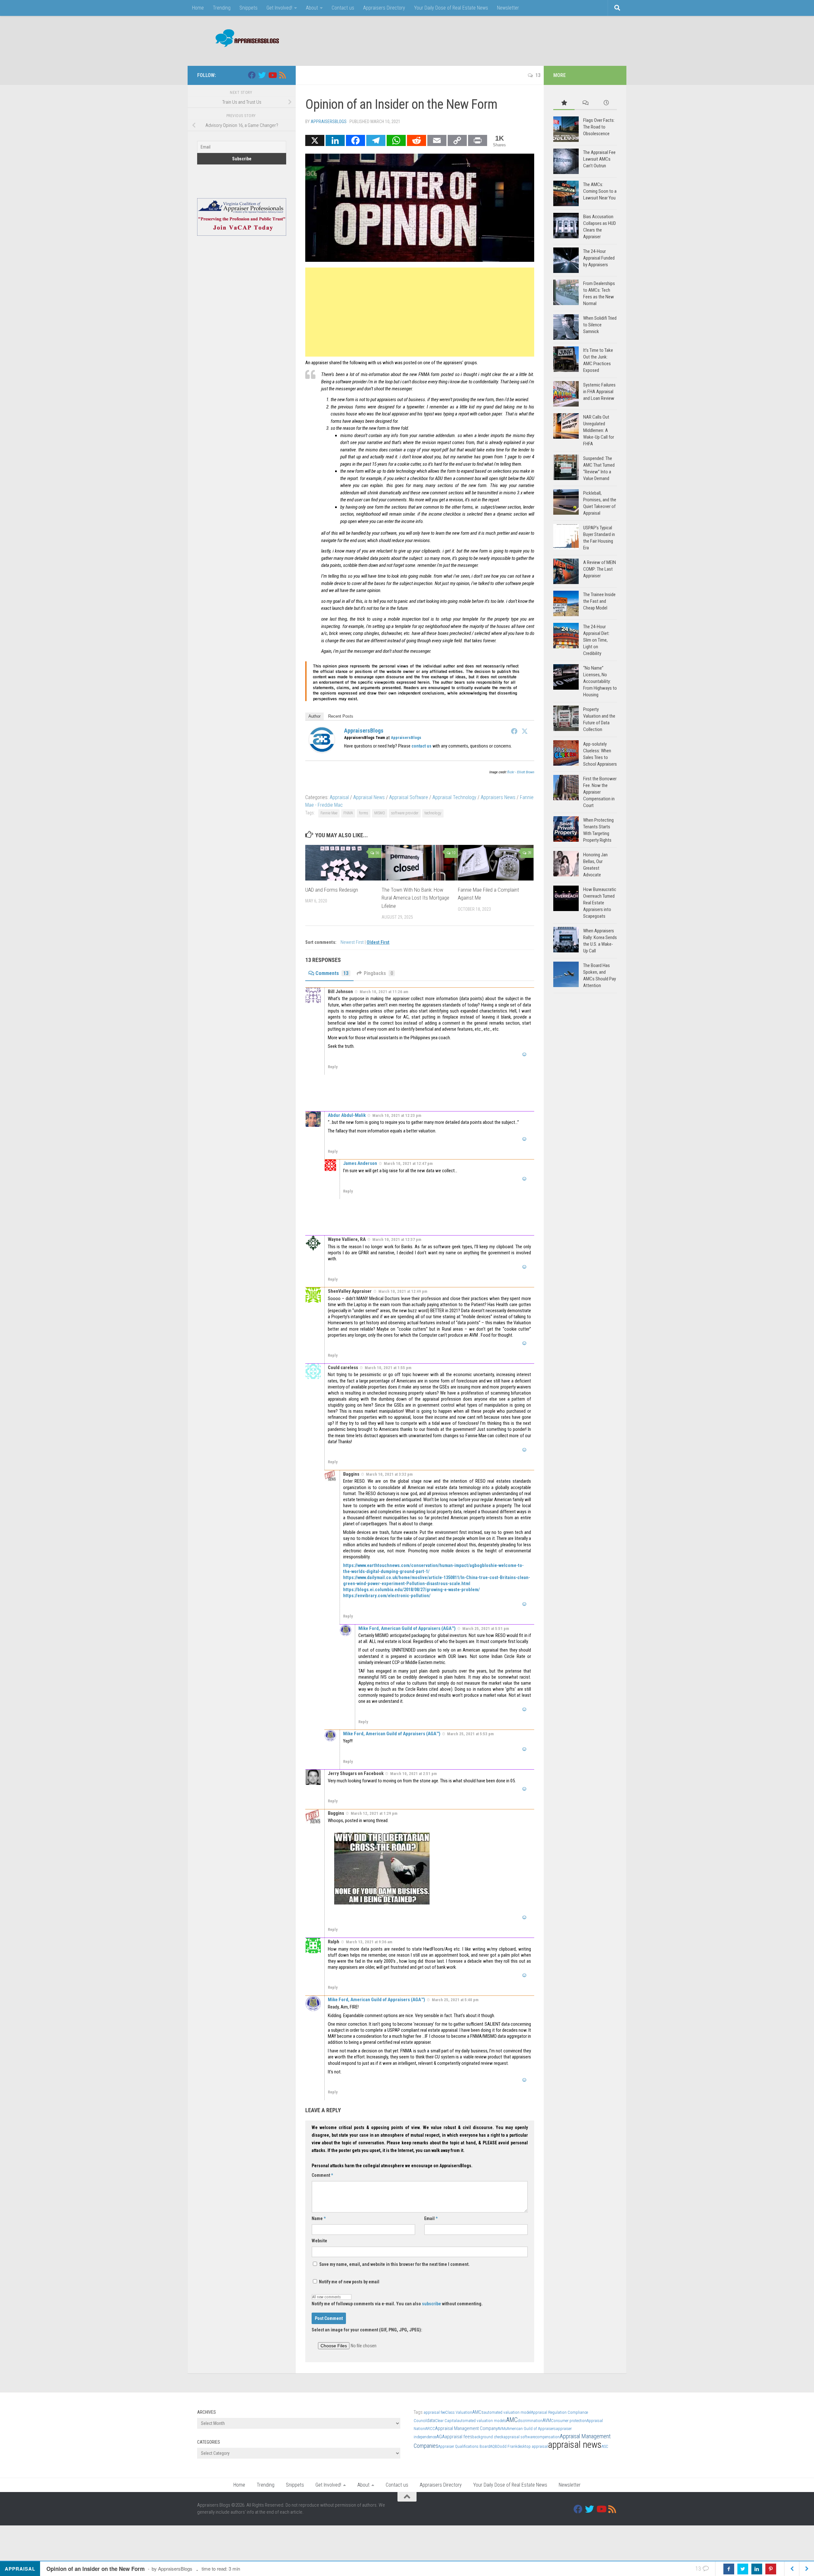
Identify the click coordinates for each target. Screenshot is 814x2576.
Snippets (248, 8)
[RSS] (282, 75)
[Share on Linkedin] (757, 2569)
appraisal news (575, 2445)
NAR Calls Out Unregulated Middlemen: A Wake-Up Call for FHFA (599, 430)
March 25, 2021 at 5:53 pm (470, 1734)
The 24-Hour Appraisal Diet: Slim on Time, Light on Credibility (596, 640)
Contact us (343, 8)
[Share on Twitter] (743, 2569)
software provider (405, 813)
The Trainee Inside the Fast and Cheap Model (599, 601)
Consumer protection (569, 2421)
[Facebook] (355, 140)
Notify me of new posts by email (349, 2282)
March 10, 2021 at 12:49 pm (403, 1291)
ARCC (430, 2429)
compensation (547, 2437)
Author (314, 716)
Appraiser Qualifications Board (464, 2446)
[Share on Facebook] (729, 2569)
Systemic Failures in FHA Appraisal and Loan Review (599, 392)
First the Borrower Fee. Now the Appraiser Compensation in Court (600, 792)
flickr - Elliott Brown (521, 772)
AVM (547, 2420)
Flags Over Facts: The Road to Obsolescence (599, 127)
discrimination (530, 2421)
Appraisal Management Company (466, 2428)
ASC (605, 2446)
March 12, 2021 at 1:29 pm (374, 1813)
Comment (322, 2175)
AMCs (478, 2412)
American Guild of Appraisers (531, 2429)
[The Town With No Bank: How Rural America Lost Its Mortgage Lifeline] (420, 863)
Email (431, 2218)
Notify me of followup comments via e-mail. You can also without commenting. (397, 2304)
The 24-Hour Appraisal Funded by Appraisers (599, 258)
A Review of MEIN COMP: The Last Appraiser (600, 569)
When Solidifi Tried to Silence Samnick (600, 325)
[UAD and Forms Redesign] (343, 863)
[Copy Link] (457, 140)
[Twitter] (525, 731)
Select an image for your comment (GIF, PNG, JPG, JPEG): (367, 2330)
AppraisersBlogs (329, 122)
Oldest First (378, 942)
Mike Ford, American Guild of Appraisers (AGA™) (407, 1628)
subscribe (431, 2304)
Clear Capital (446, 2421)
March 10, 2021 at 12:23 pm (397, 1115)
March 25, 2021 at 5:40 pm (455, 2000)
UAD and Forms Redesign (332, 889)
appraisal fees (459, 2437)
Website (319, 2241)
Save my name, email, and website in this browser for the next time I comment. (394, 2264)
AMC (512, 2420)
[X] (315, 140)
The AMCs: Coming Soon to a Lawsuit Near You (600, 191)
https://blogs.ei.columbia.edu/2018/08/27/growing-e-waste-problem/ (411, 1590)
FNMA (424, 374)
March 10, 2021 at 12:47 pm (408, 1163)
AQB (494, 2446)
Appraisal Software (409, 797)
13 (538, 75)
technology (433, 813)
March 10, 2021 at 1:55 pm (388, 1368)
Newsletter (508, 8)
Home (198, 8)
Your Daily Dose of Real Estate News (451, 8)
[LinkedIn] (335, 140)
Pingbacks (378, 973)
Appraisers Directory (384, 8)
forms (364, 813)
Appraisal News (369, 797)
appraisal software (519, 2437)
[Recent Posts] (606, 103)
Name (319, 2218)
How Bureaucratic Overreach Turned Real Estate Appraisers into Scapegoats (600, 903)
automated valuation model (507, 2412)
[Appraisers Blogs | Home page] (245, 39)
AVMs (502, 2429)
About (312, 8)
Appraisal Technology (454, 797)
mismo (346, 435)
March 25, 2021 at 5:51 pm (486, 1629)
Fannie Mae (329, 813)
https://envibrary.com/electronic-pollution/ (387, 1596)
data (431, 2420)
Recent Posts (341, 716)
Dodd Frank (507, 2446)
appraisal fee (434, 2412)
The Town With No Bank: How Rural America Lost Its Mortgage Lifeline (415, 898)
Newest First (353, 942)
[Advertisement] (501, 40)
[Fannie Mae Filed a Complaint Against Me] (496, 863)
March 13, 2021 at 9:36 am (369, 1942)
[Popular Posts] (564, 103)
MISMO (380, 813)
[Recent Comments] (585, 103)
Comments (332, 973)
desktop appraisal (533, 2446)
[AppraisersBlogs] (322, 751)
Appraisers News (498, 797)
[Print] (478, 140)
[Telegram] (376, 140)
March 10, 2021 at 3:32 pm (389, 1474)
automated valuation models (482, 2421)
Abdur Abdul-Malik (347, 1115)
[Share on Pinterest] (771, 2569)
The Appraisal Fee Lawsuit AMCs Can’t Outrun (599, 159)
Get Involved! (279, 8)
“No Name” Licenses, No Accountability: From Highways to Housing (600, 681)
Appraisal (339, 797)
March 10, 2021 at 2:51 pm (414, 1774)
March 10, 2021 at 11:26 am (384, 992)
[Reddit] (417, 140)
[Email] (437, 140)
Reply (333, 1067)
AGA (441, 2437)
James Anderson (360, 1163)
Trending (222, 8)
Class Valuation (459, 2412)
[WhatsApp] (396, 140)
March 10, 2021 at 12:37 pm (397, 1239)
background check (488, 2437)
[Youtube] (272, 75)
